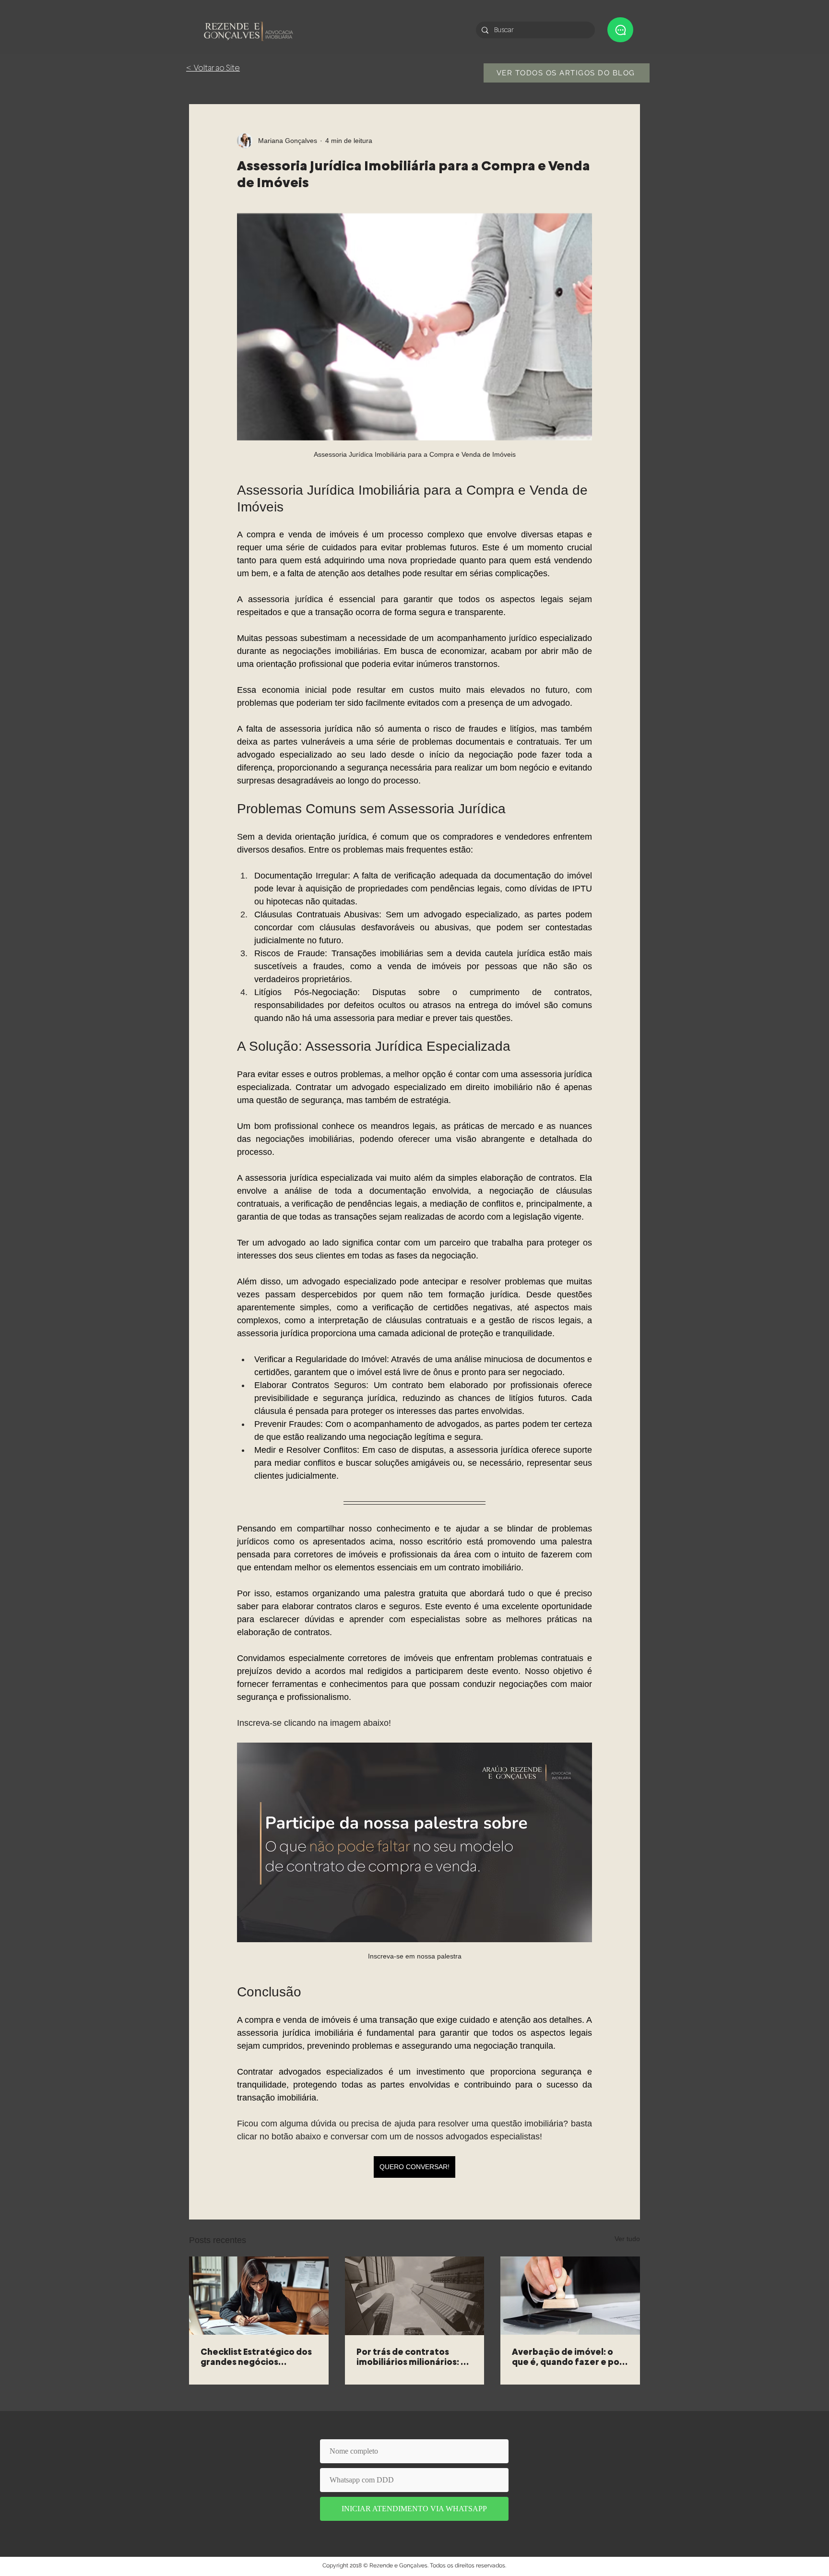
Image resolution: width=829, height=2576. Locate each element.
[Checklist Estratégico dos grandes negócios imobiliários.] (259, 2296)
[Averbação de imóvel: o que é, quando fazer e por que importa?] (570, 2296)
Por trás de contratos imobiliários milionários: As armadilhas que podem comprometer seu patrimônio (414, 2357)
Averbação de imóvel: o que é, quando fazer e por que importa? (568, 2357)
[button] (620, 30)
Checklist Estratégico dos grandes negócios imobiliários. (256, 2357)
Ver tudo (627, 2239)
